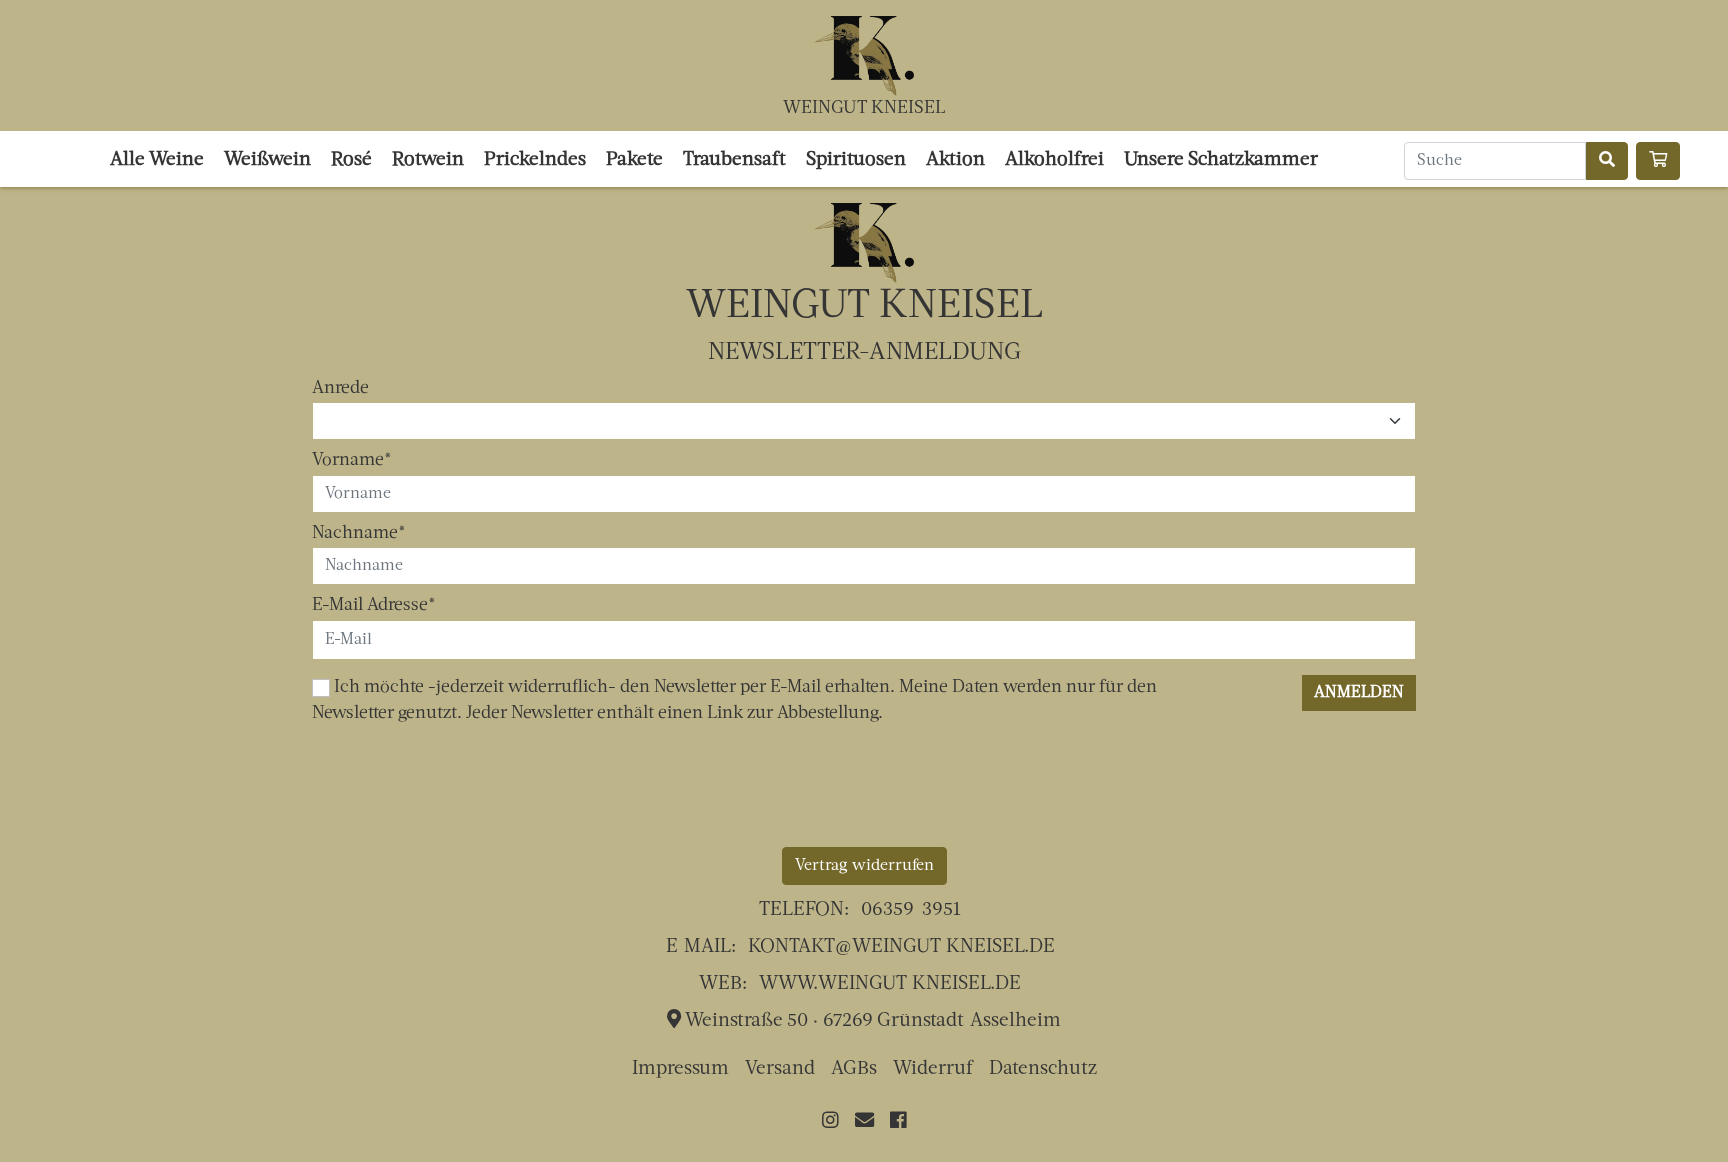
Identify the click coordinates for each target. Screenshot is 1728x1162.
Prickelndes (535, 160)
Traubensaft (734, 160)
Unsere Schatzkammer (1221, 160)
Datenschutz (1043, 1069)
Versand (780, 1069)
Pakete (634, 160)
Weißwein (267, 160)
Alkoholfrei (1054, 160)
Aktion (955, 160)
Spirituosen (856, 160)
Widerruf (933, 1069)
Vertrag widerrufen (864, 866)
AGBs (854, 1069)
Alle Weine (157, 160)
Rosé (351, 160)
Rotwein (428, 160)
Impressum (680, 1069)
